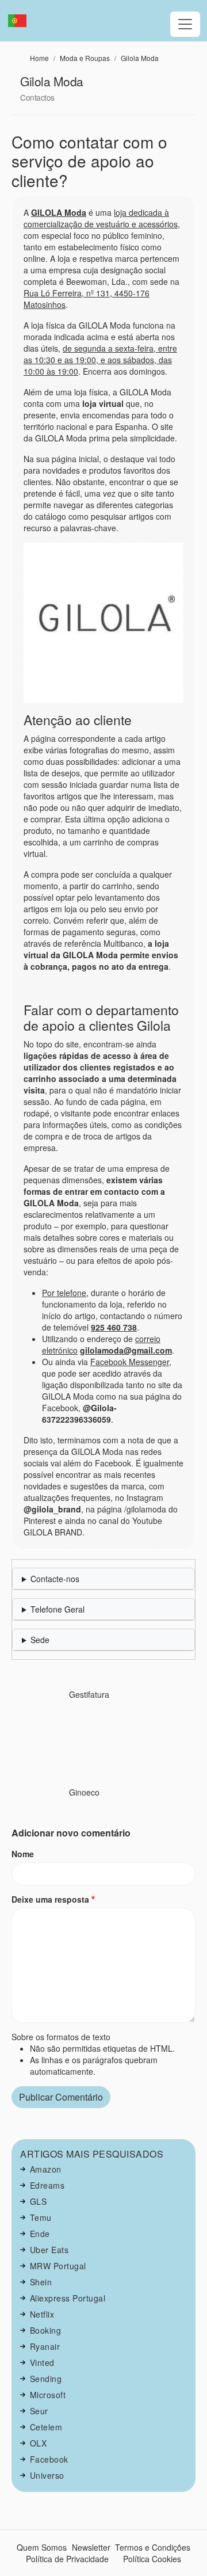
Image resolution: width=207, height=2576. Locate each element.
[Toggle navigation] (185, 24)
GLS (39, 2201)
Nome (23, 1854)
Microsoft (48, 2395)
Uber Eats (49, 2250)
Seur (39, 2411)
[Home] (22, 21)
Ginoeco (84, 1792)
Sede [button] (40, 1640)
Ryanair (45, 2346)
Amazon (46, 2169)
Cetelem (46, 2427)
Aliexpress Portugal (68, 2298)
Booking (46, 2330)
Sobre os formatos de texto (61, 2037)
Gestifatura (89, 1694)
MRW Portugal (58, 2266)
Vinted (42, 2362)
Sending (46, 2379)
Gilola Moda (140, 58)
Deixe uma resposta (50, 1899)
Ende (40, 2234)
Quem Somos (42, 2547)
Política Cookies (152, 2559)
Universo (47, 2475)
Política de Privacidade (67, 2559)
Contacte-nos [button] (55, 1579)
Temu (41, 2217)
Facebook (49, 2459)
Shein (41, 2282)
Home (39, 58)
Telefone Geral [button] (57, 1609)
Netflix (42, 2314)
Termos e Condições (153, 2547)
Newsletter (91, 2547)
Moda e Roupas (85, 58)
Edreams (47, 2185)
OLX (39, 2443)
